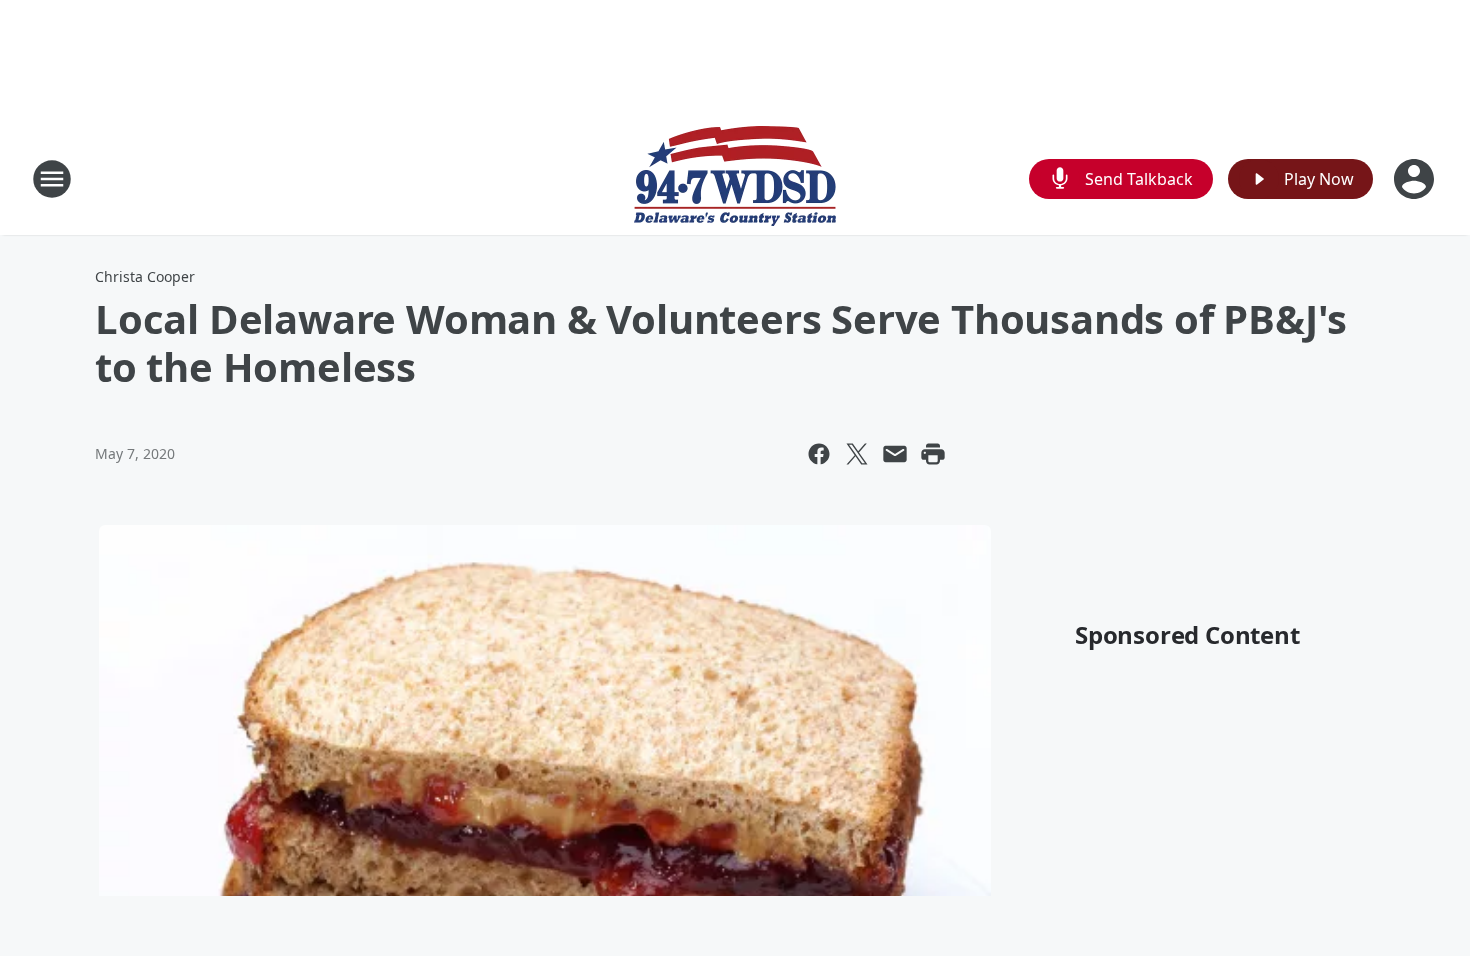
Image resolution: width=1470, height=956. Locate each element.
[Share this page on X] (857, 454)
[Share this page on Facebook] (819, 454)
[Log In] (1416, 179)
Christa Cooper (145, 276)
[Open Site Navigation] (52, 179)
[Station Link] (735, 178)
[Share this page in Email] (895, 454)
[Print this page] (933, 454)
